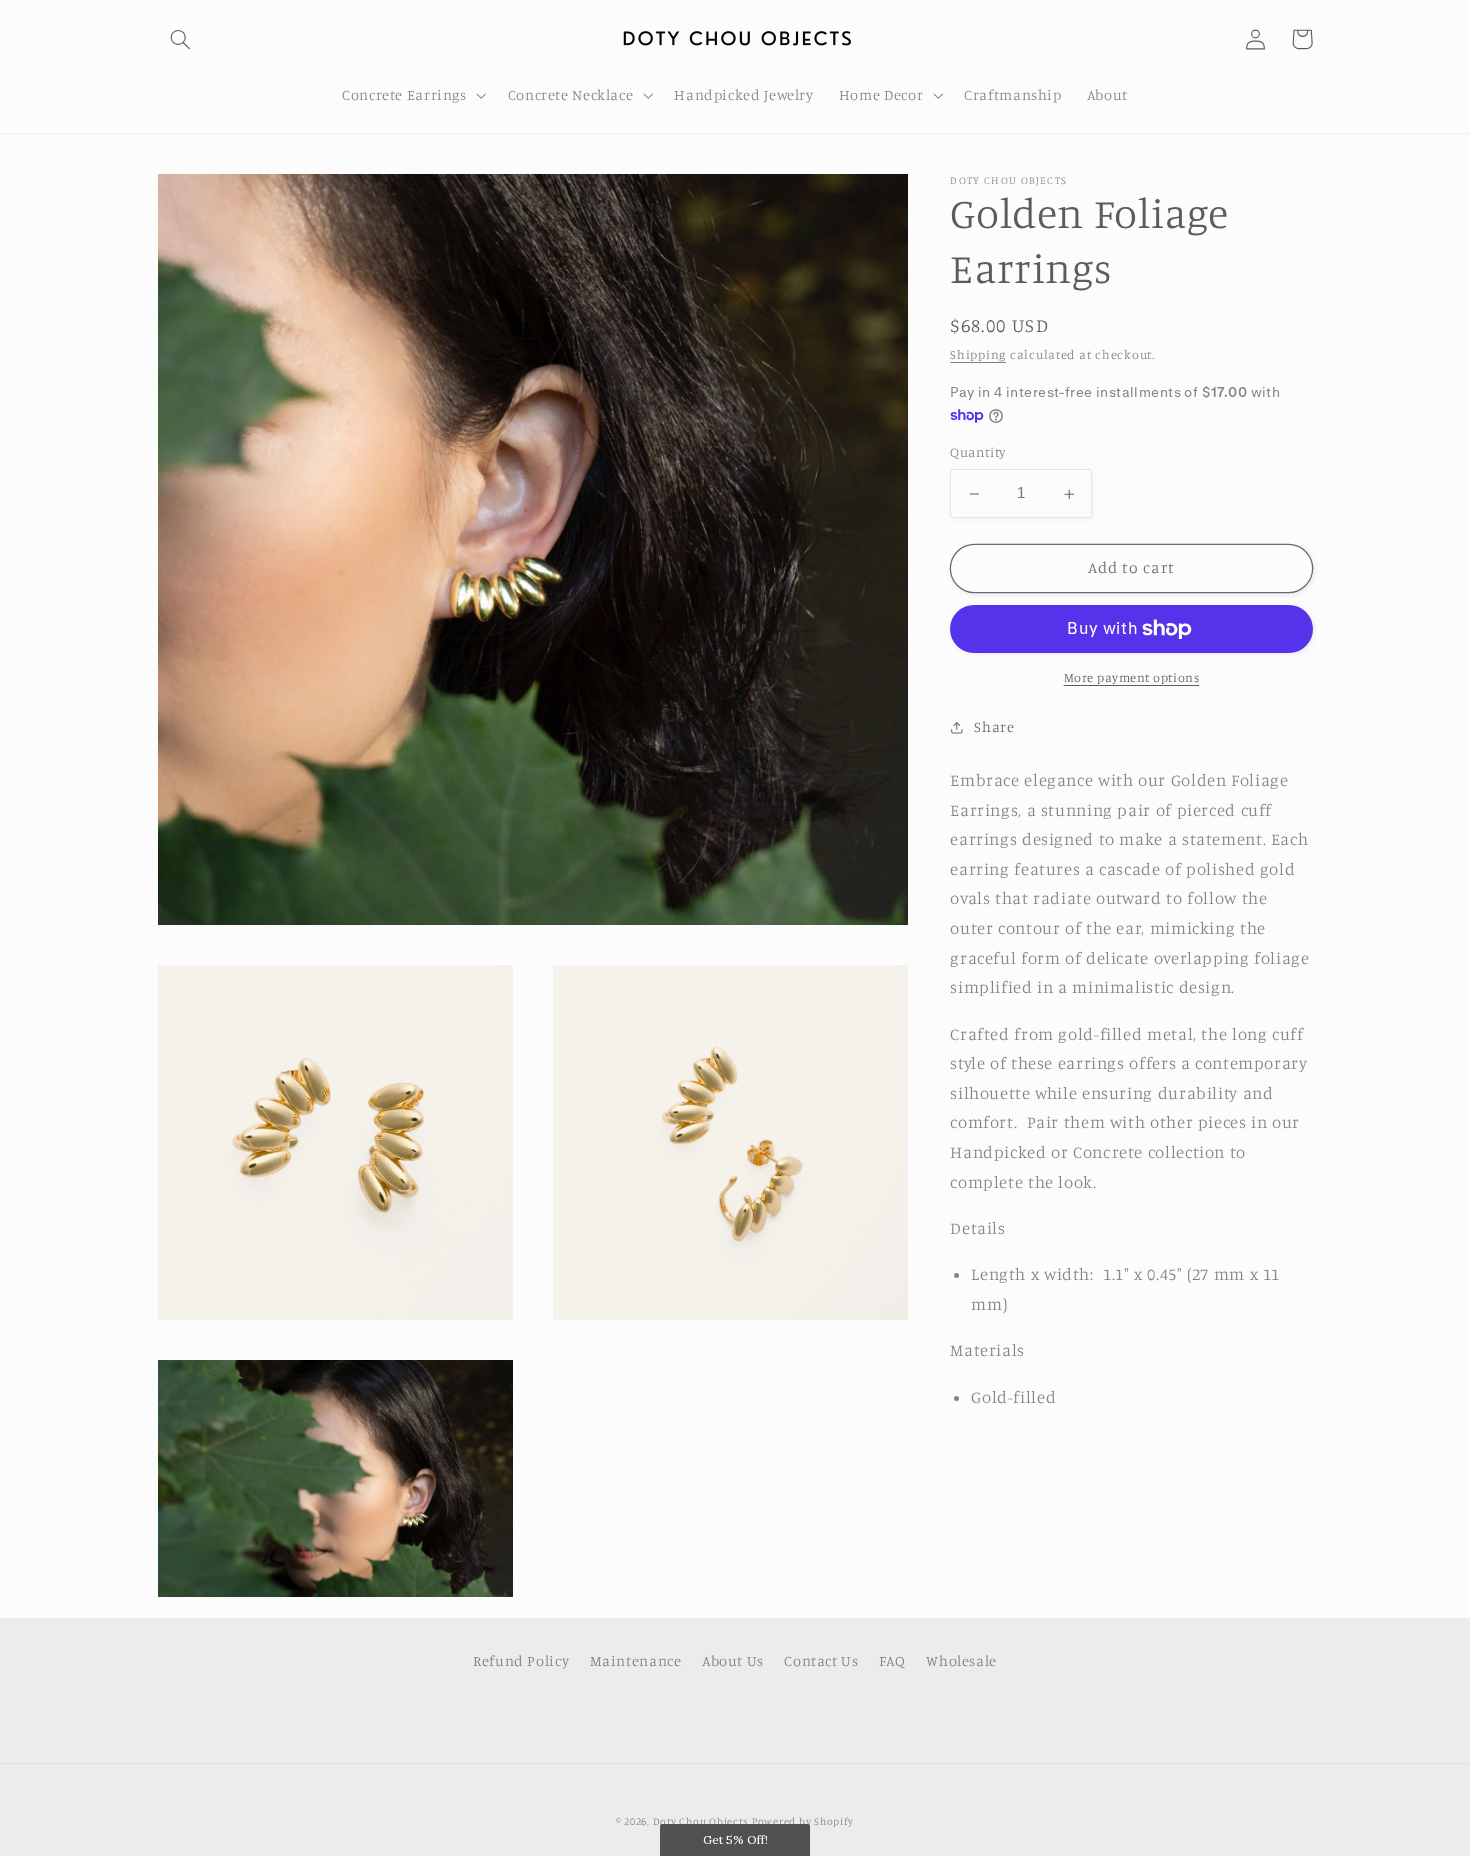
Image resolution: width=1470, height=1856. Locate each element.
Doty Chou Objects (701, 1821)
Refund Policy (521, 1660)
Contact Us (821, 1660)
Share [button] (994, 727)
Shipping (978, 355)
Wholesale (961, 1660)
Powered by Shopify (803, 1821)
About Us (733, 1660)
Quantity (977, 453)
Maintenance (636, 1660)
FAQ (892, 1660)
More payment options (1132, 678)
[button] (181, 39)
